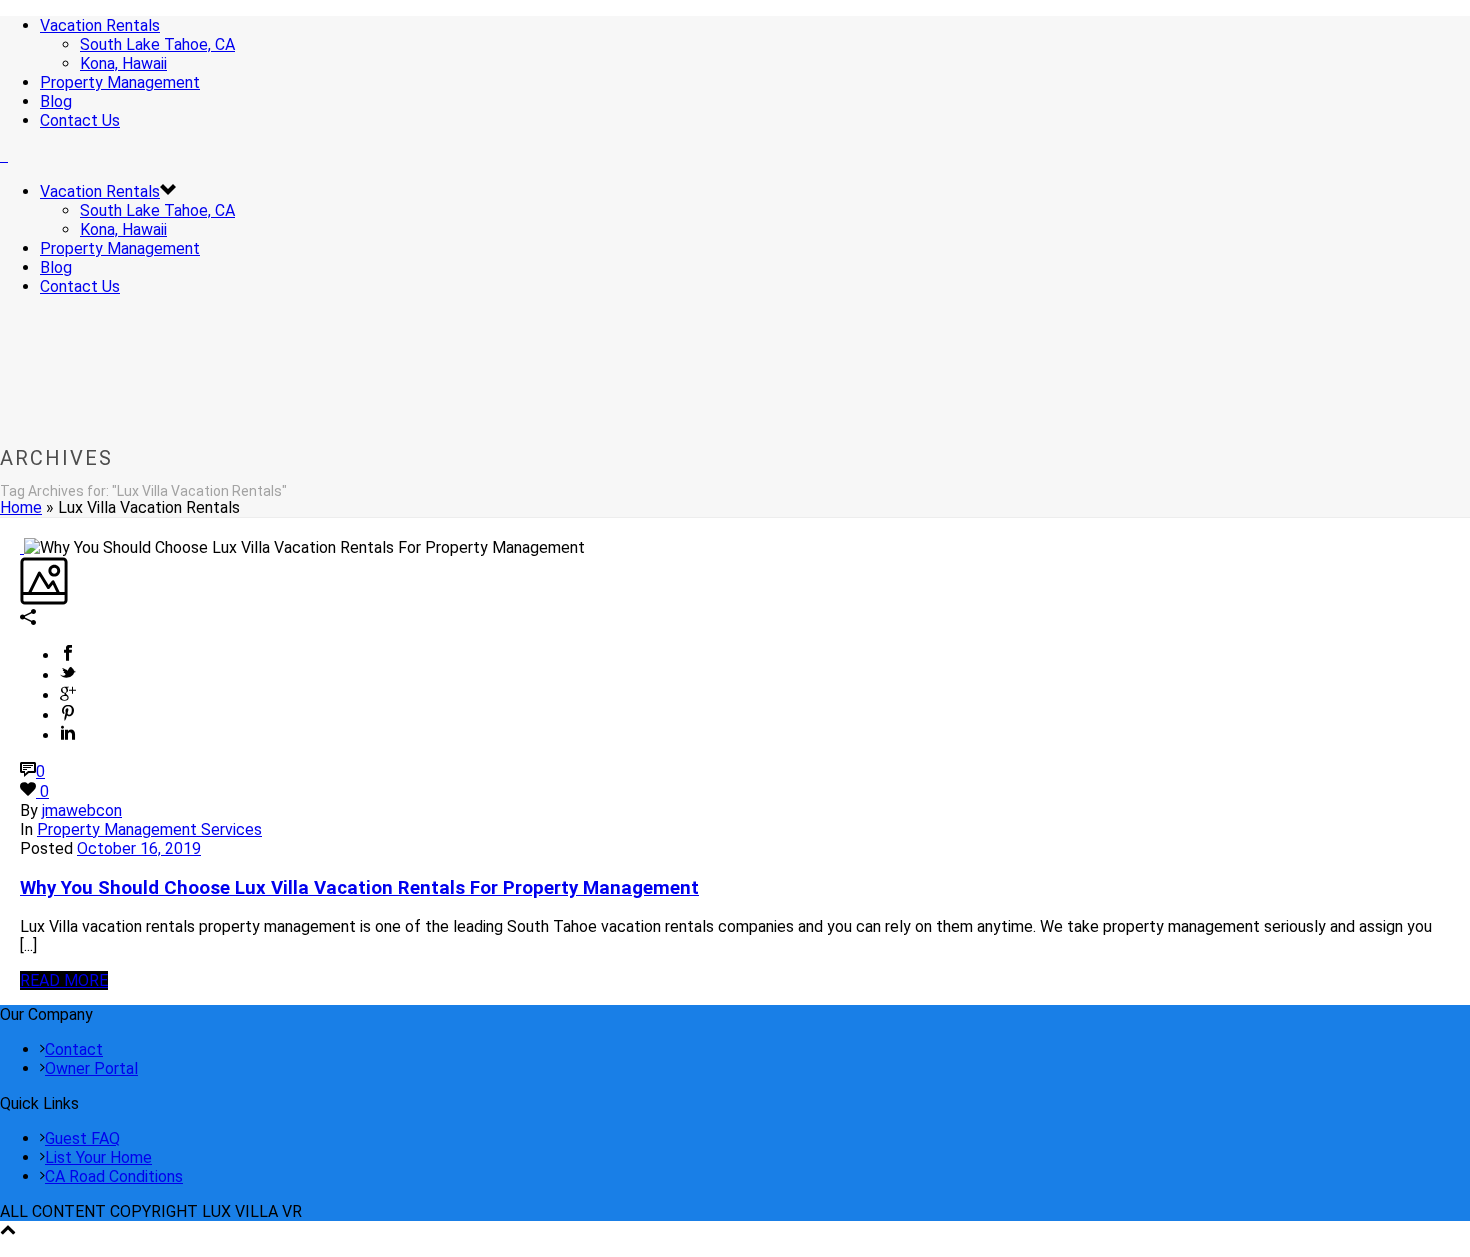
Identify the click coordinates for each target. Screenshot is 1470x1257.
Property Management (120, 82)
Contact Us (80, 120)
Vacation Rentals (100, 25)
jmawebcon (82, 810)
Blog (56, 101)
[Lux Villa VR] (4, 155)
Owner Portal (91, 1068)
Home (21, 507)
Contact (74, 1049)
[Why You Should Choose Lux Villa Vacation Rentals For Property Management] (22, 547)
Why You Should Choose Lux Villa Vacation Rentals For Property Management (359, 888)
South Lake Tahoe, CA (157, 44)
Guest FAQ (82, 1138)
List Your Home (98, 1157)
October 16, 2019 (139, 848)
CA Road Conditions (114, 1176)
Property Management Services (149, 829)
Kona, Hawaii (123, 63)
